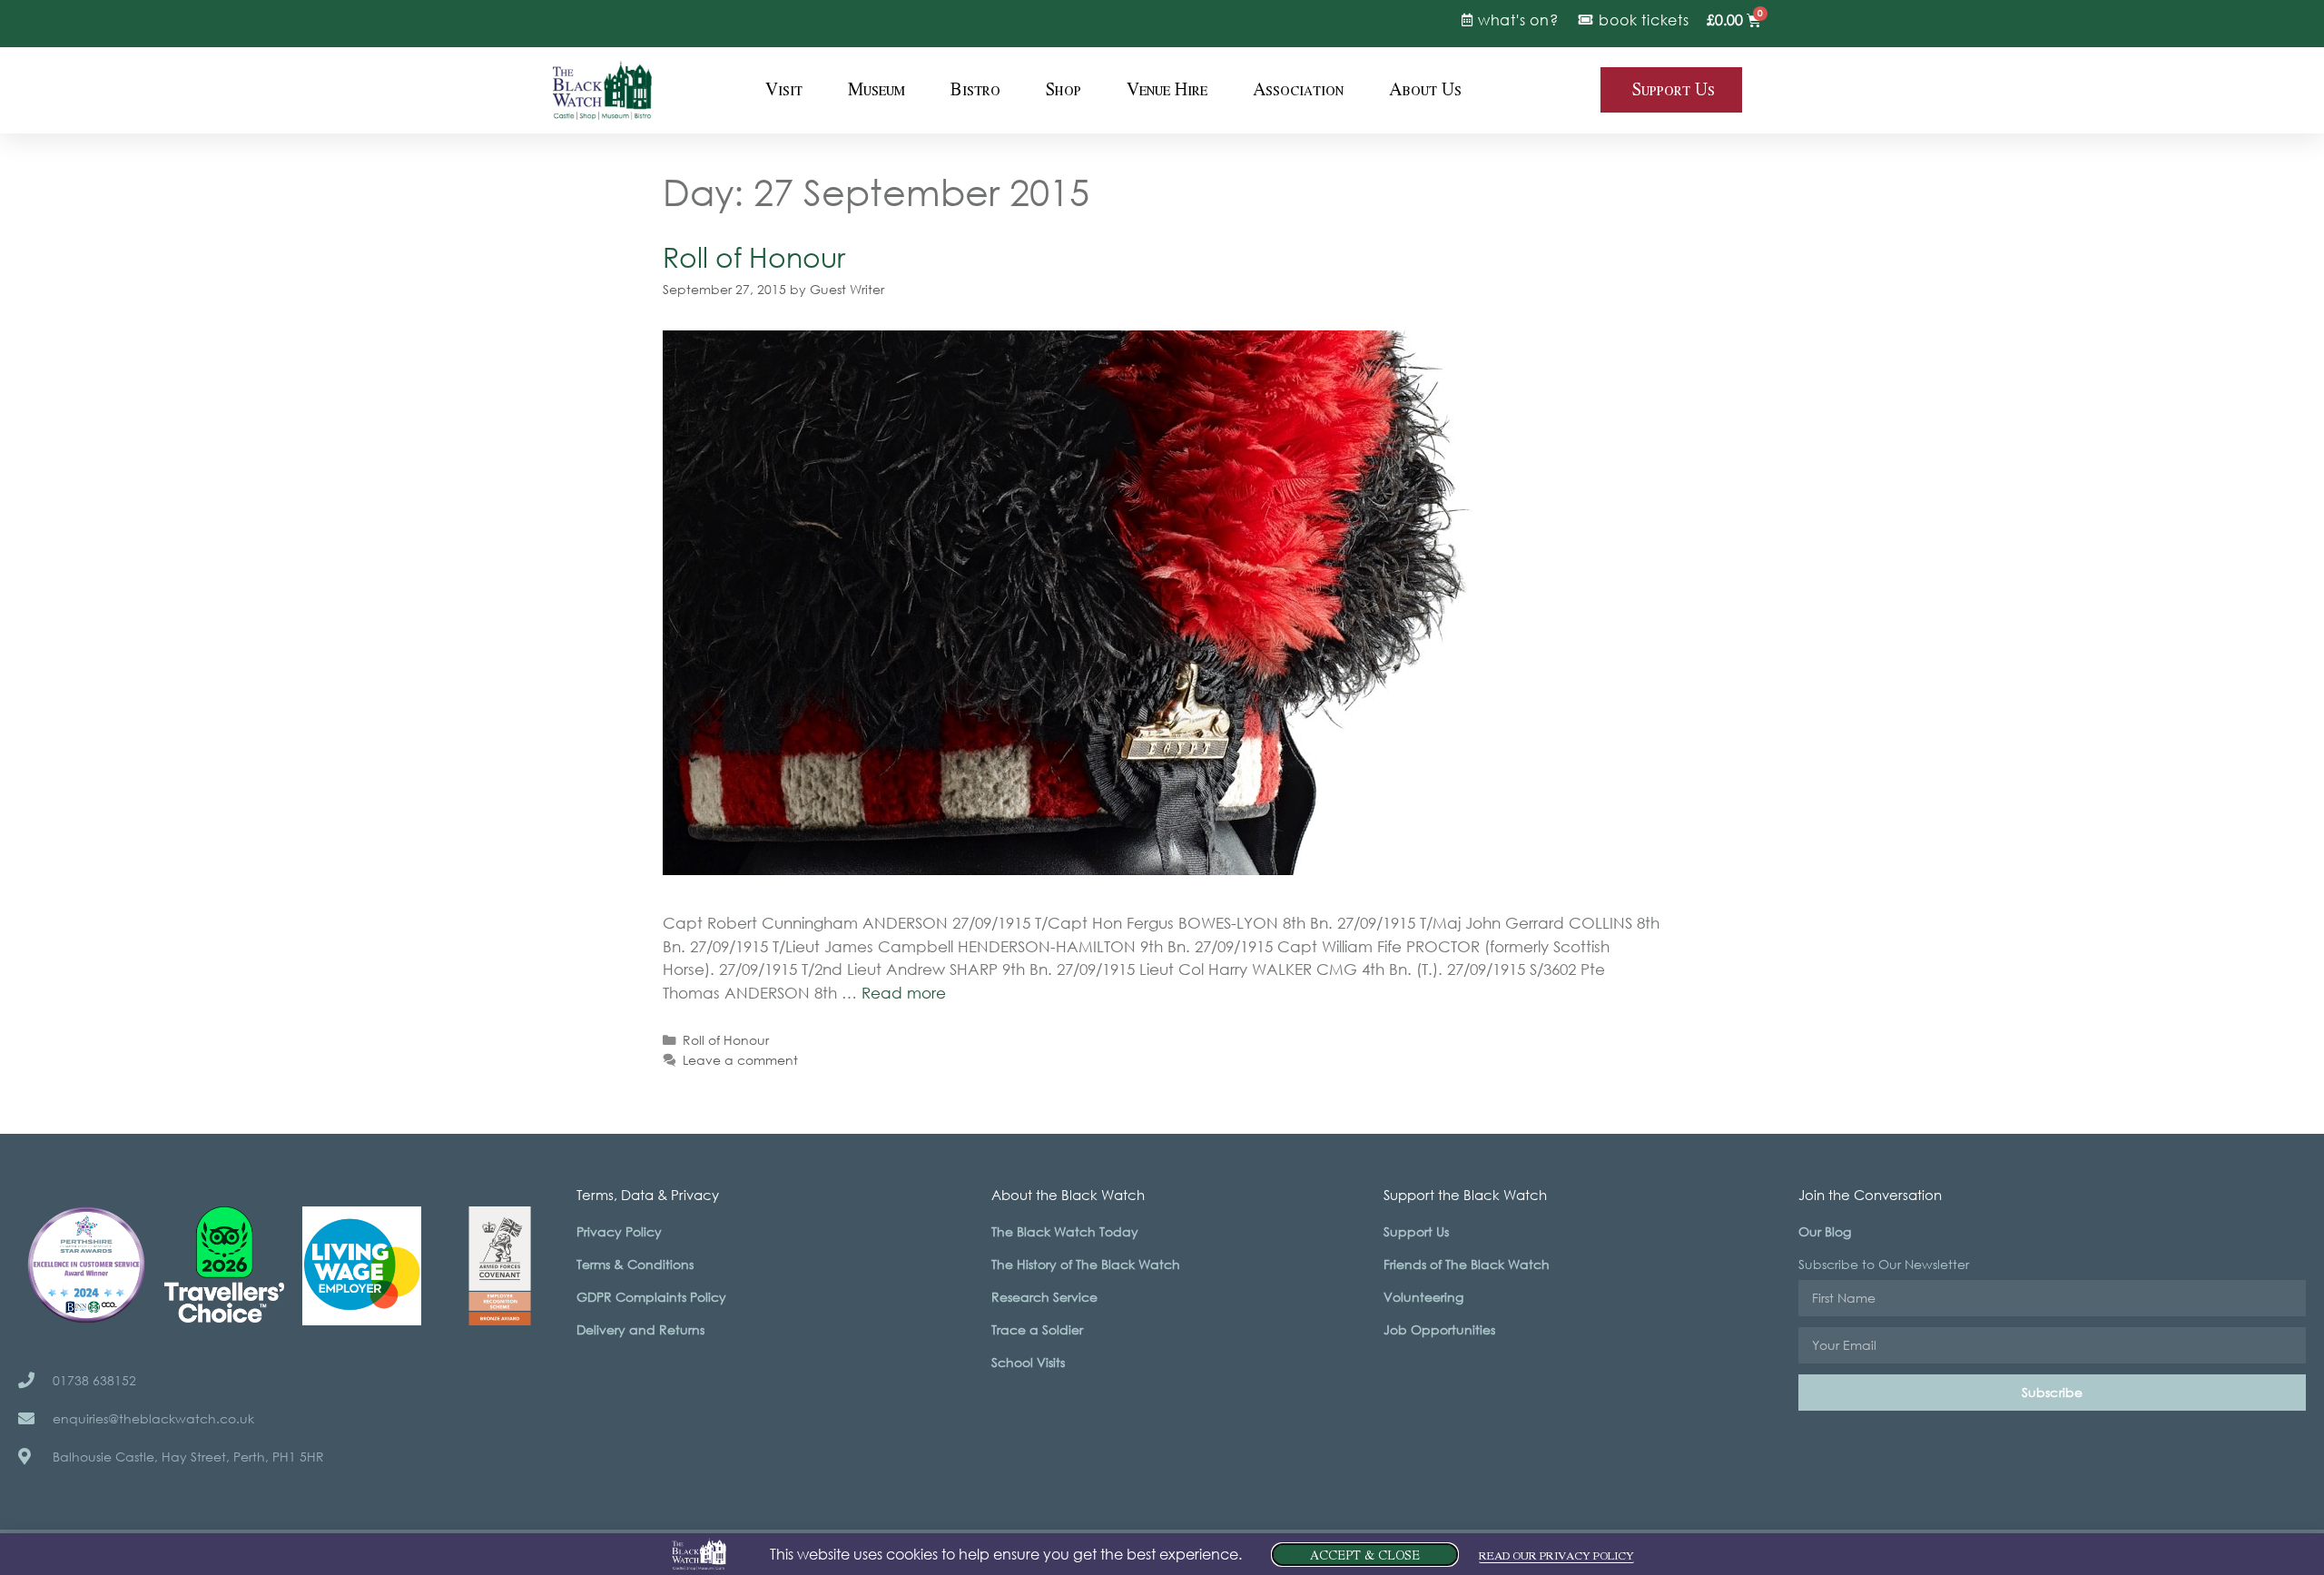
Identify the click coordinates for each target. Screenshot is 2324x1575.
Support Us (1416, 1231)
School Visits (1028, 1362)
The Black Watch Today (1065, 1231)
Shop (1064, 90)
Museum (876, 90)
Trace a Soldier (1037, 1329)
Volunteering (1423, 1297)
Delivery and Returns (640, 1329)
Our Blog (1825, 1231)
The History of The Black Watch (1086, 1264)
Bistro (975, 90)
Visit (784, 90)
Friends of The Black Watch (1467, 1264)
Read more (904, 993)
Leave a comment (740, 1060)
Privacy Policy (619, 1231)
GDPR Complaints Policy (651, 1297)
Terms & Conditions (635, 1264)
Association (1298, 90)
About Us (1425, 90)
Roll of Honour (754, 256)
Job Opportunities (1439, 1329)
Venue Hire (1167, 90)
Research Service (1044, 1297)
